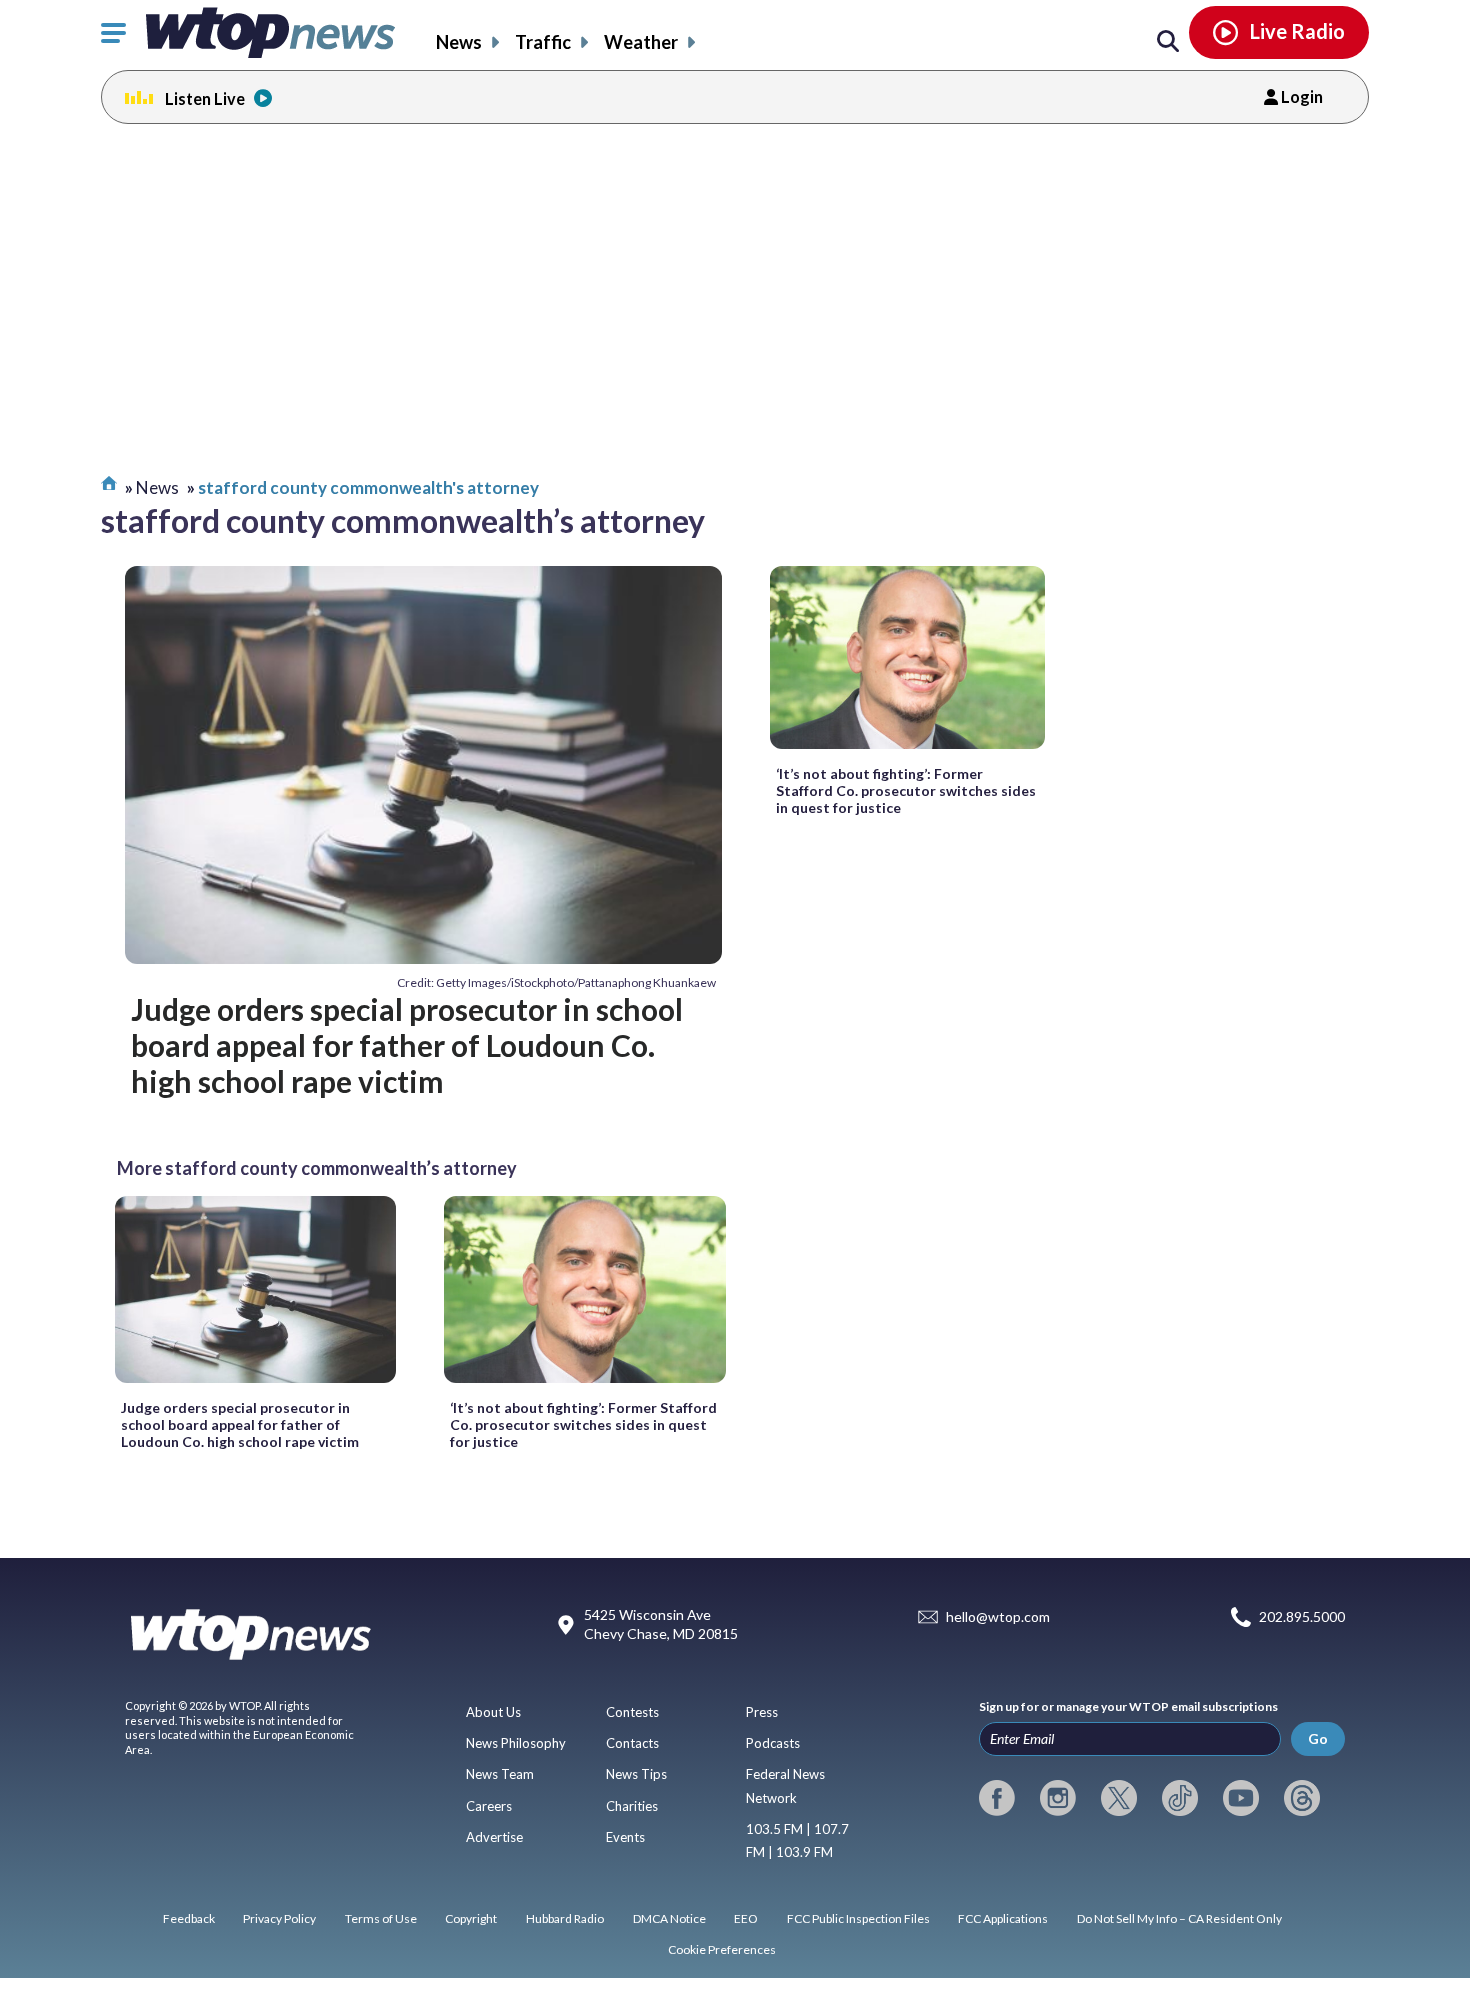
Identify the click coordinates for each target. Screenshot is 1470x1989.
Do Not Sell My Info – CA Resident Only (1179, 1918)
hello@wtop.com (998, 1616)
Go (1318, 1738)
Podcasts (773, 1743)
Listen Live (205, 98)
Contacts (632, 1743)
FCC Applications (1003, 1918)
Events (625, 1837)
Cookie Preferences (722, 1949)
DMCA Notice (669, 1918)
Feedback (189, 1918)
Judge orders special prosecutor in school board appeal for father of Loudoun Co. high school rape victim (407, 1045)
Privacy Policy (279, 1918)
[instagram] (1058, 1798)
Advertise (494, 1837)
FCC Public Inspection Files (858, 1918)
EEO (746, 1918)
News (459, 42)
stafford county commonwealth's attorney (368, 487)
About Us (493, 1712)
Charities (632, 1806)
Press (762, 1712)
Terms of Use (381, 1918)
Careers (489, 1806)
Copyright (471, 1918)
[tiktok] (1180, 1798)
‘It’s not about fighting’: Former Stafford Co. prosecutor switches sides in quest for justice (906, 790)
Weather (641, 42)
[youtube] (1241, 1798)
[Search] (1168, 42)
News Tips (636, 1774)
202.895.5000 (1302, 1616)
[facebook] (997, 1798)
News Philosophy (516, 1743)
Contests (632, 1712)
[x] (1119, 1798)
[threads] (1302, 1798)
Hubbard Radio (565, 1918)
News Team (500, 1774)
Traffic (543, 42)
